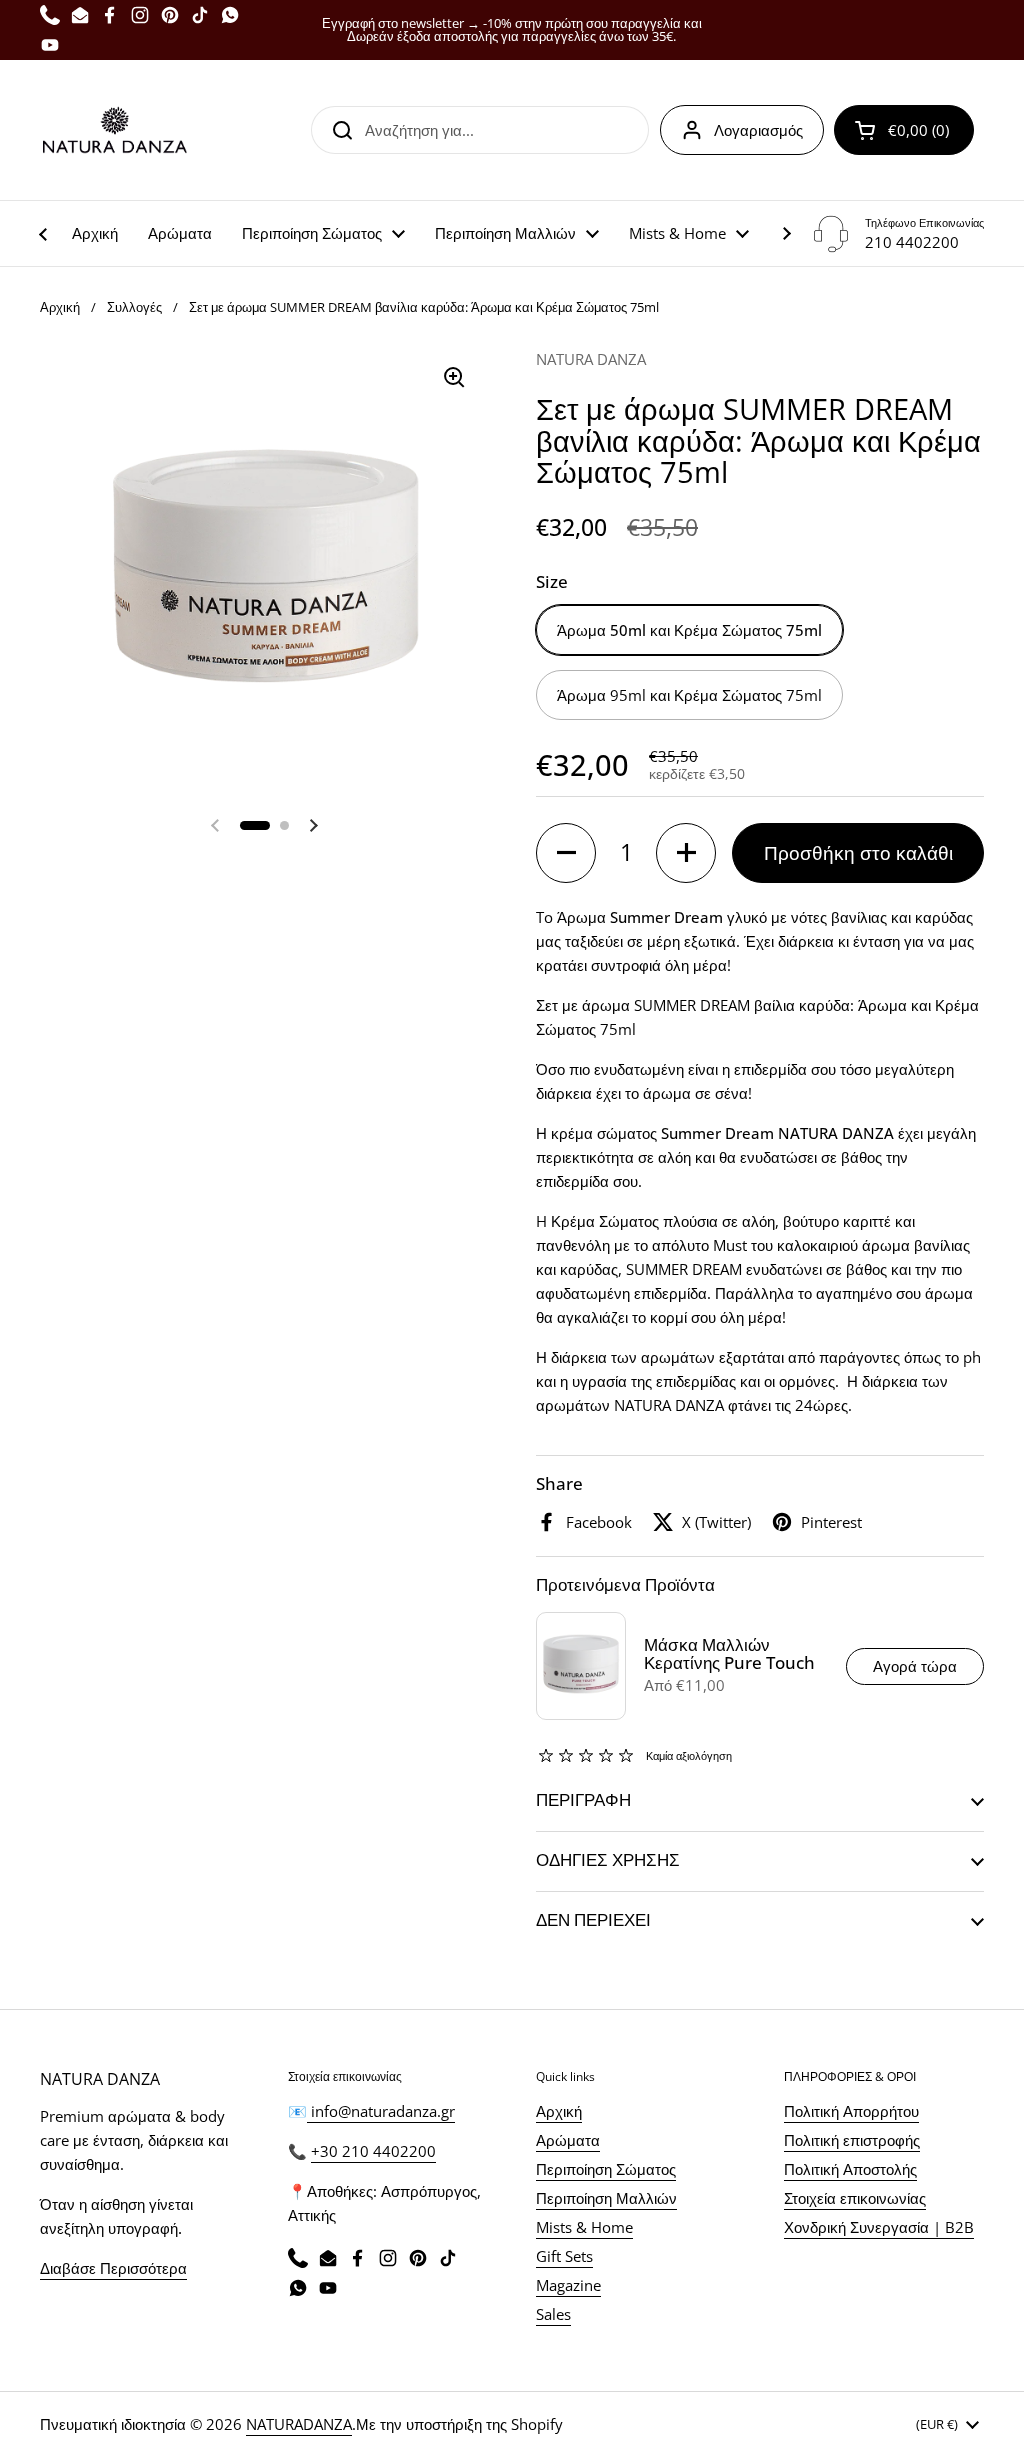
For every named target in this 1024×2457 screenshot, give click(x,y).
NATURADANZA (299, 2424)
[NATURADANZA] (115, 130)
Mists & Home (584, 2227)
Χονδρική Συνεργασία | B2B (879, 2227)
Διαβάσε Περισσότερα (113, 2268)
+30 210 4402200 (373, 2151)
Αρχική (60, 307)
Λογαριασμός (758, 130)
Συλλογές (134, 307)
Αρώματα (568, 2140)
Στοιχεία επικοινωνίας (855, 2198)
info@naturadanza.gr (381, 2111)
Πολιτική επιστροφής (852, 2140)
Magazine (568, 2285)
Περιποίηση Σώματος (606, 2169)
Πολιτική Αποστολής (850, 2169)
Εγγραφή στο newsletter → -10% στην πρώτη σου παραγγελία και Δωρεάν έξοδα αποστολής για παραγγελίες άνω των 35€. (512, 30)
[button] (904, 130)
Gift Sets (564, 2256)
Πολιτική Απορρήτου (851, 2111)
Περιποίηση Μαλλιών (606, 2198)
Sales (553, 2314)
